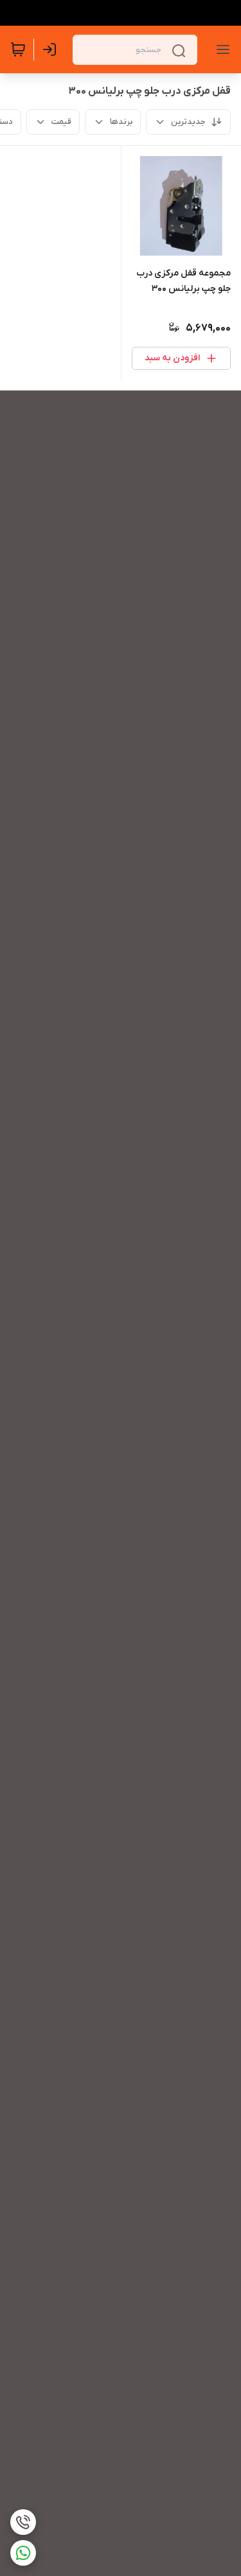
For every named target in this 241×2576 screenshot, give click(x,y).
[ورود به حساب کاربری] (52, 49)
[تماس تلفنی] (23, 2522)
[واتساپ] (23, 2553)
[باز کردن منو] (220, 49)
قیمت (61, 122)
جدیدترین (188, 122)
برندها (121, 122)
